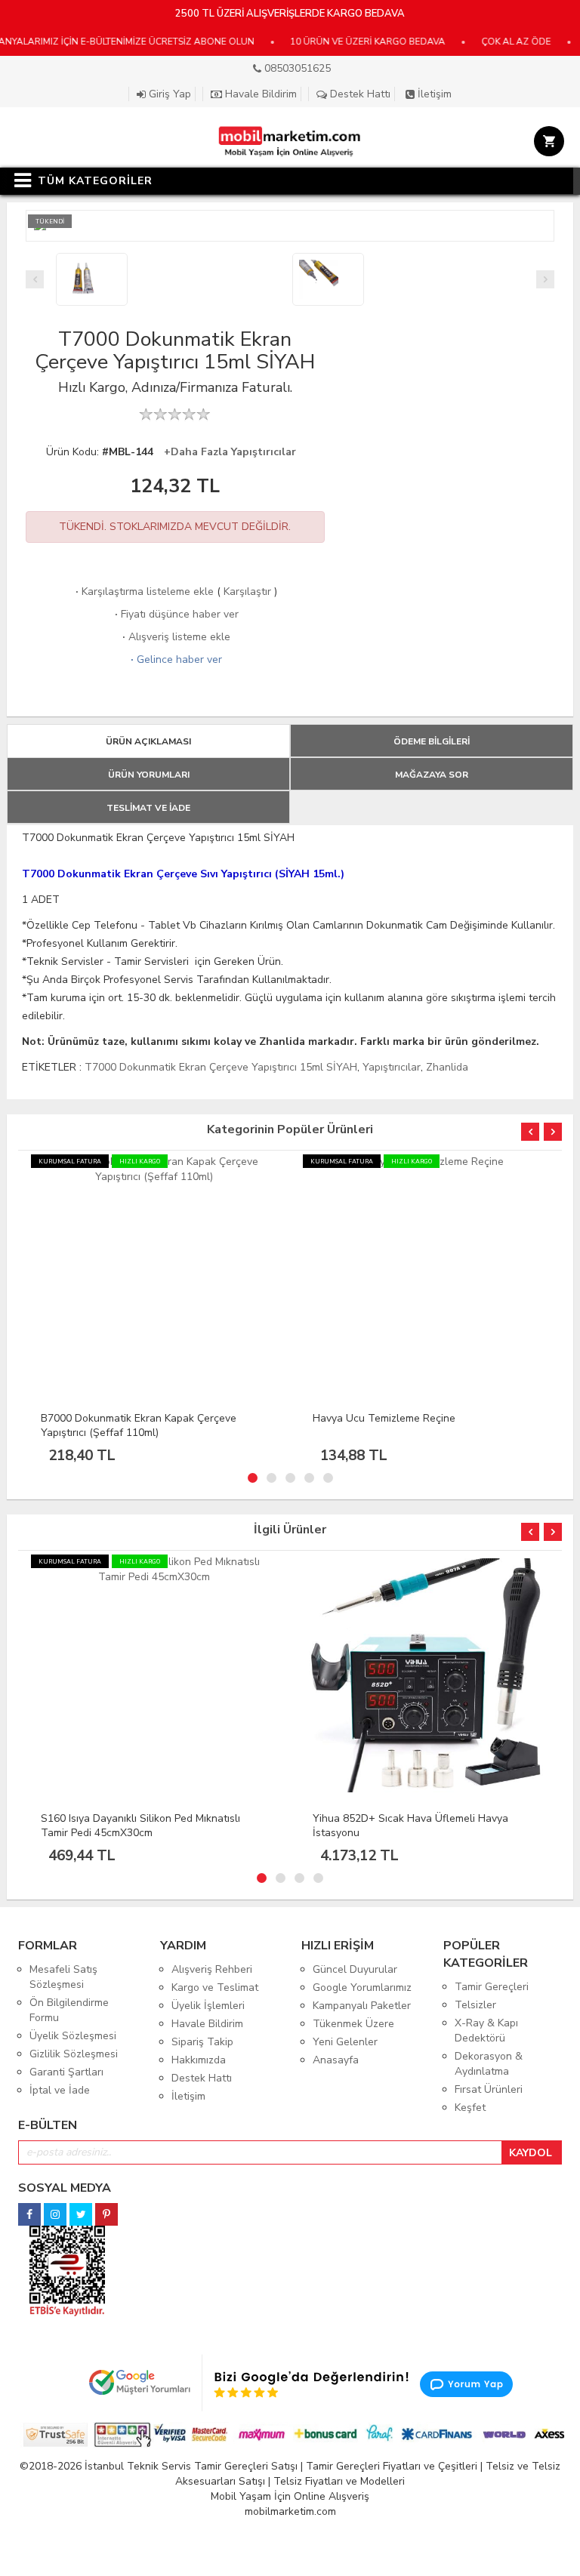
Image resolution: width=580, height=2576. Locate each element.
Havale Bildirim (259, 94)
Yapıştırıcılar (392, 1067)
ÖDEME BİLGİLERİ (432, 741)
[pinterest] (106, 2210)
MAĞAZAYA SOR (432, 775)
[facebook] (29, 2210)
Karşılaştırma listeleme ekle (143, 592)
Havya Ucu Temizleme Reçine (384, 1418)
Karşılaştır (247, 592)
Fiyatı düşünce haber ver (175, 614)
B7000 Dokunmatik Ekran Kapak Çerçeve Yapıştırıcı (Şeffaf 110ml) (139, 1425)
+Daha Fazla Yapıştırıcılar (230, 452)
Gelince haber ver (175, 659)
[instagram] (55, 2210)
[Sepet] (546, 143)
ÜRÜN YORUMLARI (149, 775)
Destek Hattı (359, 94)
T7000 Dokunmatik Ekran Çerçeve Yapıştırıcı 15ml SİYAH (221, 1067)
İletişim (433, 94)
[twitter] (81, 2210)
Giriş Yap (168, 94)
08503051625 (296, 68)
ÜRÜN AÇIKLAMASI (148, 741)
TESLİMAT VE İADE (148, 808)
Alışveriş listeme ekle (175, 637)
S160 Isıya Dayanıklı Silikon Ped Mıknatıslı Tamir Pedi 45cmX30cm (140, 1826)
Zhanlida (447, 1067)
